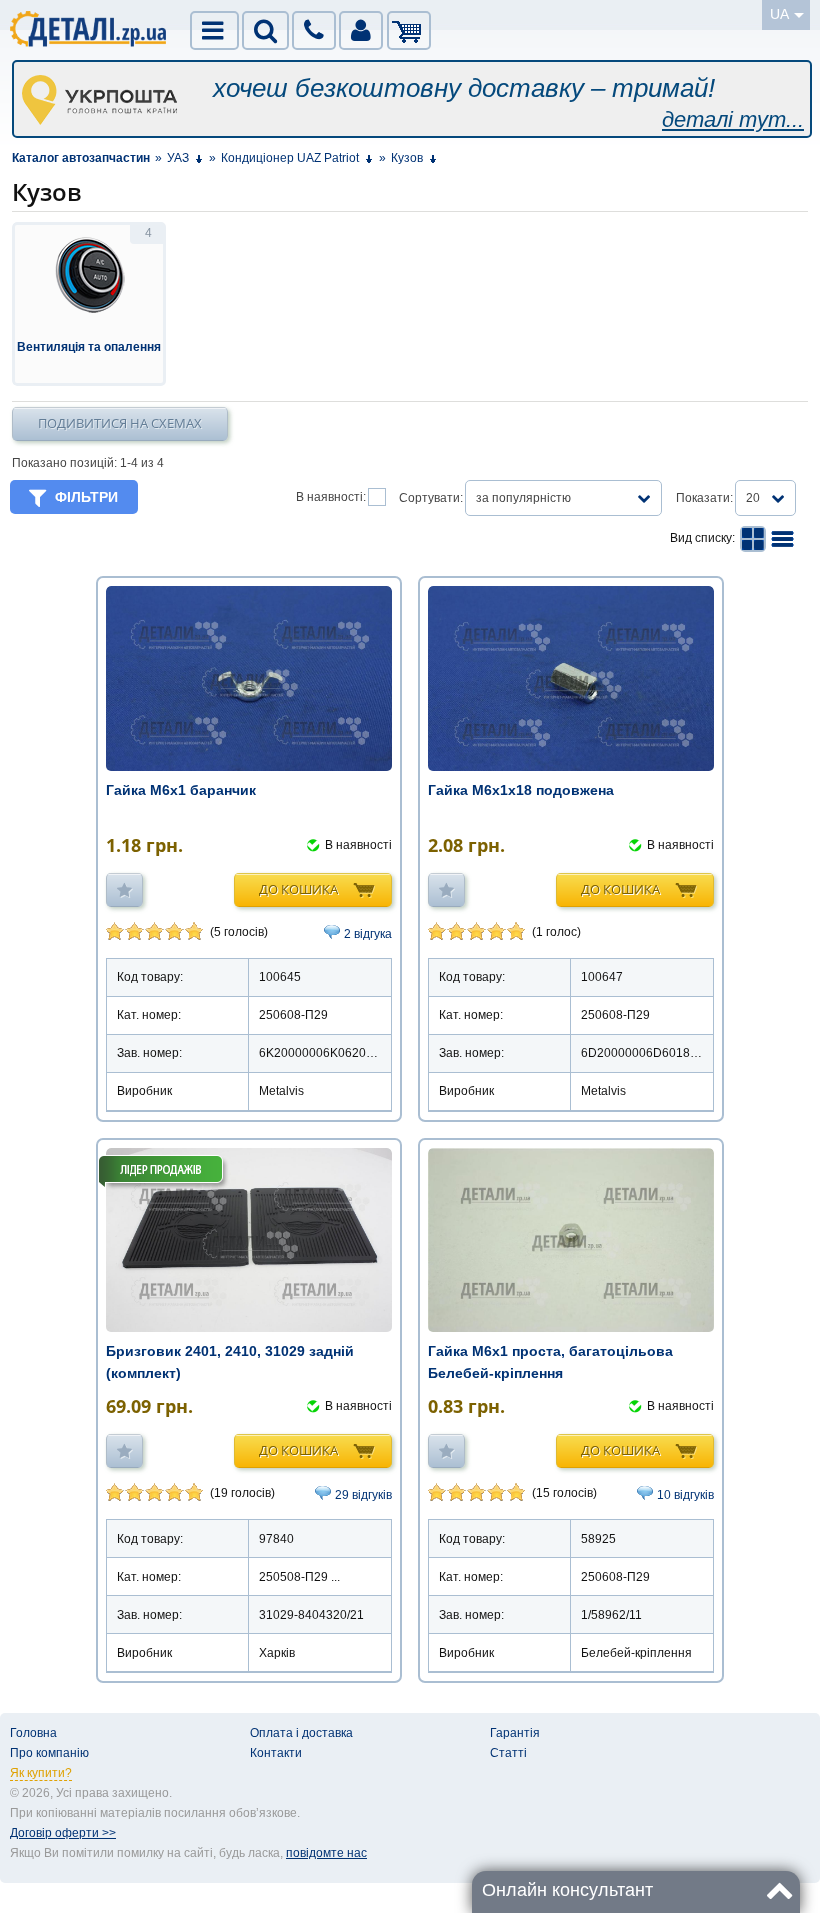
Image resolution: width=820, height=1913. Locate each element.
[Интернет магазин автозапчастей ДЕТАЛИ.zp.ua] (89, 32)
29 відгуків (363, 1495)
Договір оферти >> (63, 1833)
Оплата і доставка (301, 1733)
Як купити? (41, 1773)
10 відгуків (685, 1495)
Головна (33, 1733)
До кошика (298, 889)
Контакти (276, 1753)
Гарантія (515, 1733)
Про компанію (49, 1753)
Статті (508, 1753)
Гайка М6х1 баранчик (181, 790)
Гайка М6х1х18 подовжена (521, 790)
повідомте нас (326, 1853)
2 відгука (368, 934)
